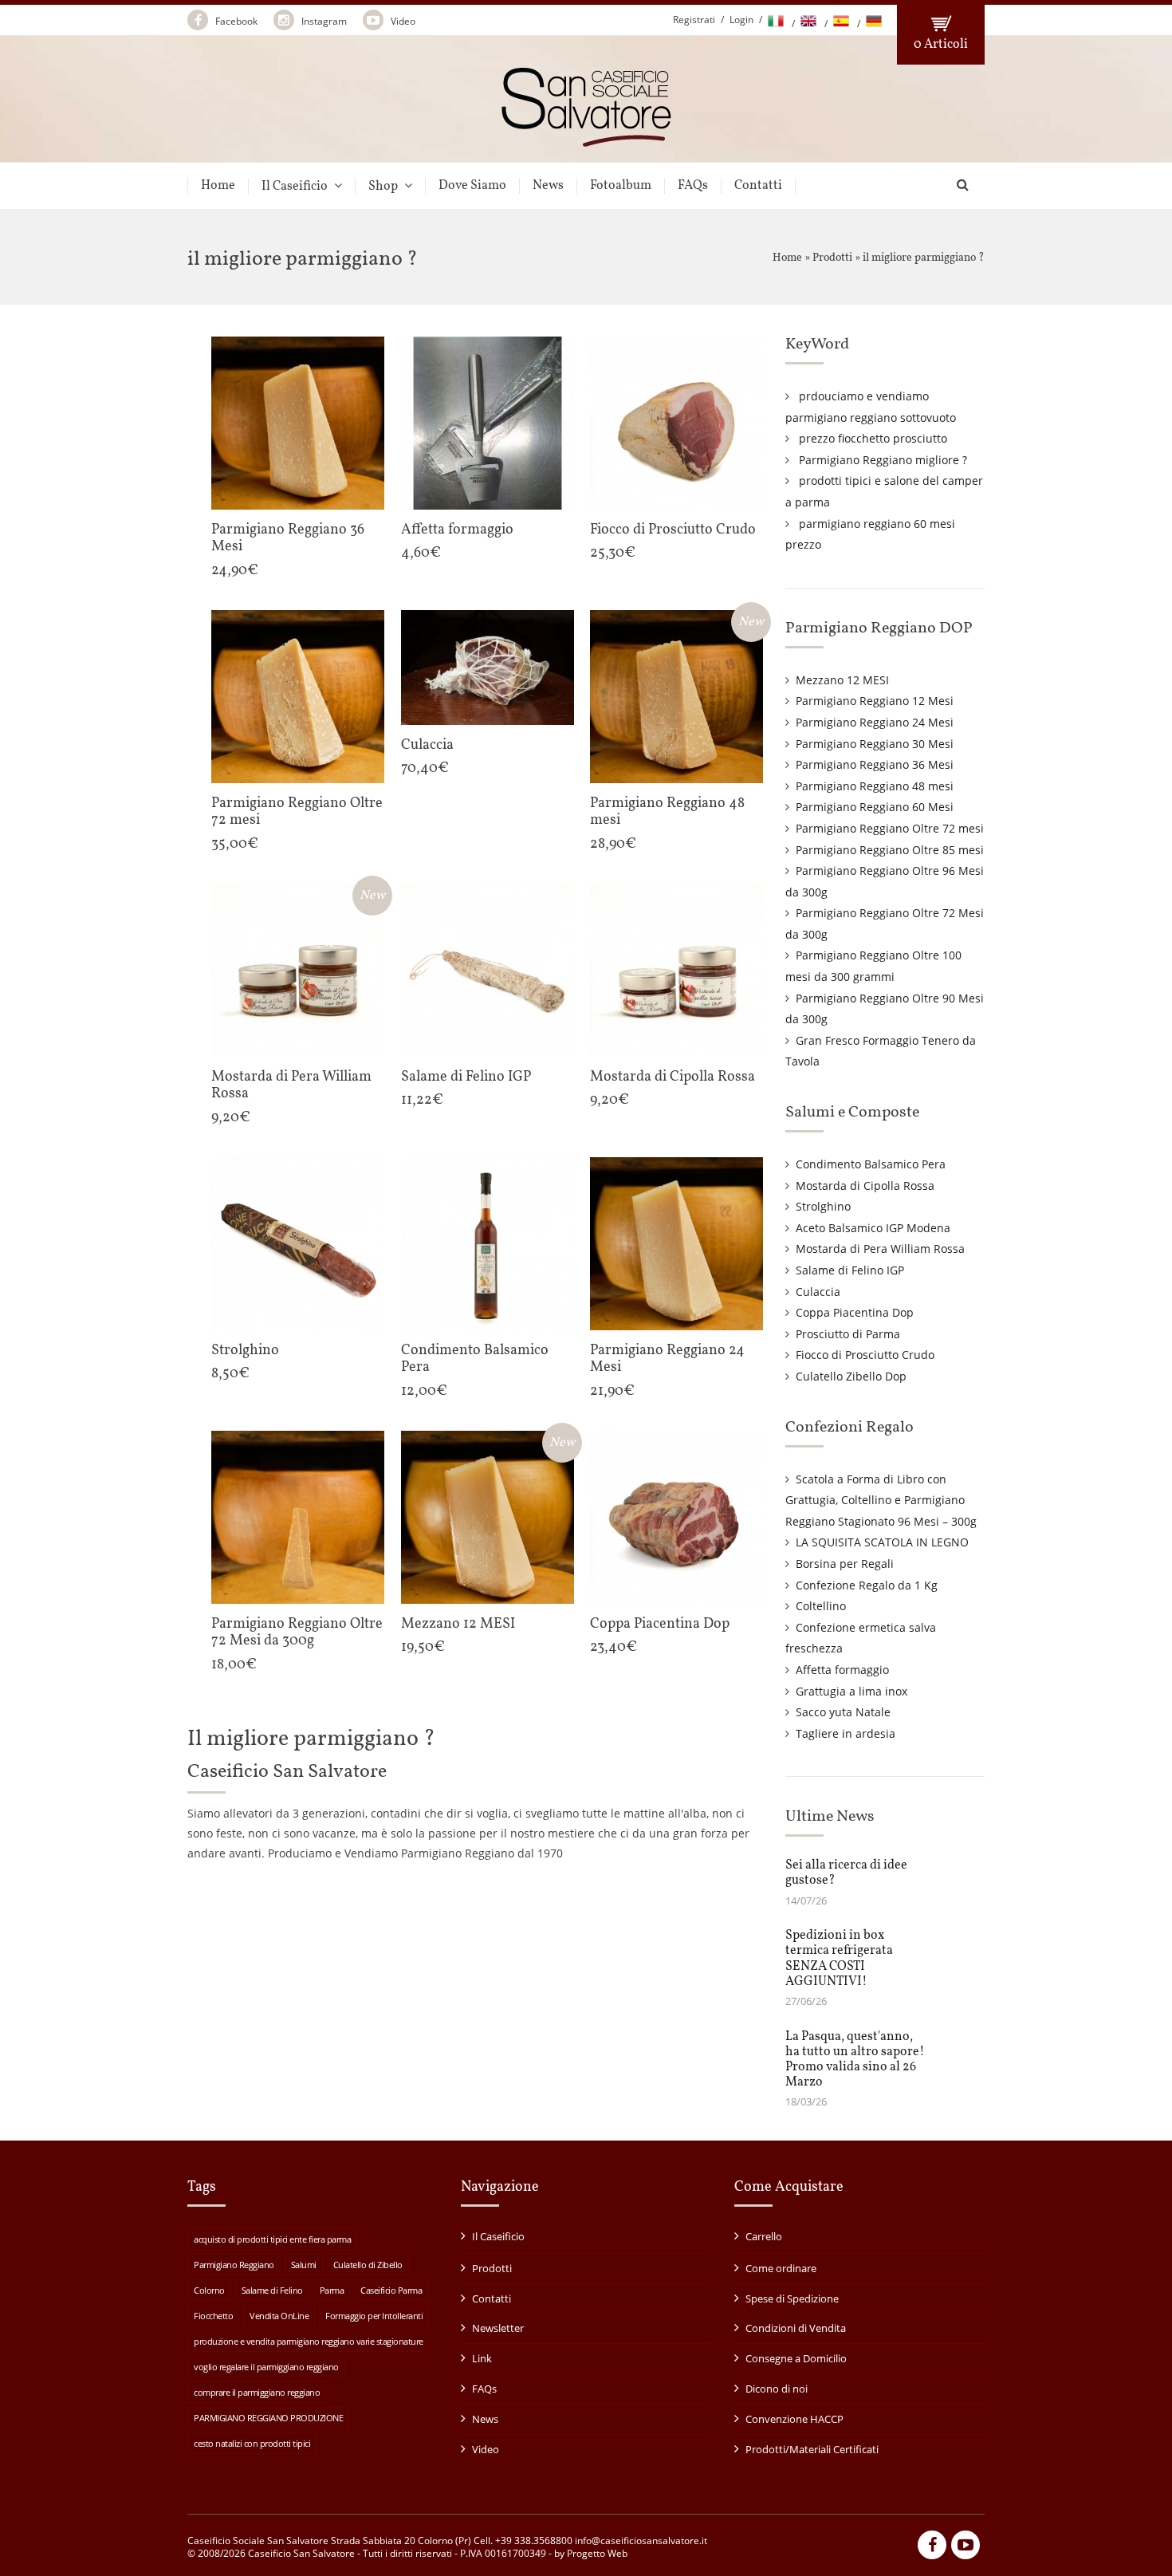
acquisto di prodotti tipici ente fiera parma (272, 2239)
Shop (383, 186)
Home (218, 186)
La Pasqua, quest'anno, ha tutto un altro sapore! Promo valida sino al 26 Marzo (855, 2060)
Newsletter (498, 2328)
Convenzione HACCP (794, 2419)
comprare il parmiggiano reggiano (257, 2392)
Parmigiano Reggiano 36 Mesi (875, 764)
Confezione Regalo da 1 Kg (867, 1585)
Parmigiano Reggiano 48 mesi (875, 786)
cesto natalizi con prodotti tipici (252, 2443)
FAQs (693, 186)
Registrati (694, 20)
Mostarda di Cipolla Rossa (865, 1186)
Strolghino (823, 1206)
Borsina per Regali (845, 1564)
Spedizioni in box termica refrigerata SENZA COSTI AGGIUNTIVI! (839, 1959)
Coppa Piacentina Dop (855, 1312)
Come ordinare (781, 2268)
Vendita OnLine (279, 2316)
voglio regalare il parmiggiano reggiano (266, 2367)
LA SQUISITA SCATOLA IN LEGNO (882, 1542)
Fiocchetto (213, 2316)
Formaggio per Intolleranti (374, 2316)
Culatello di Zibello (368, 2265)
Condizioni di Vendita (796, 2328)
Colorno (209, 2290)
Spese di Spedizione (792, 2298)
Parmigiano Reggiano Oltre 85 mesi (890, 850)
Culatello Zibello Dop (851, 1376)
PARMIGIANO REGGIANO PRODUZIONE (268, 2418)
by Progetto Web (591, 2553)
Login (741, 20)
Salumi (304, 2265)
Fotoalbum (621, 186)
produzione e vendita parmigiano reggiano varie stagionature (309, 2341)
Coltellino (821, 1606)
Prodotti (832, 258)
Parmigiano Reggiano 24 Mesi (875, 722)
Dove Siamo (472, 186)
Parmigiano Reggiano (234, 2265)
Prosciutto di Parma (848, 1334)
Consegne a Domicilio (796, 2358)
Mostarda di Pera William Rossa (880, 1249)
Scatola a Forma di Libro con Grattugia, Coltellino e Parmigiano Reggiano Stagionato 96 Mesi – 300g (881, 1500)
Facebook (235, 21)
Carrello (764, 2236)
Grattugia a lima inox (851, 1691)
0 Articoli (941, 45)
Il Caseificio (295, 186)
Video (402, 21)
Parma (332, 2290)
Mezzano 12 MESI (842, 680)
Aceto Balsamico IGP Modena (873, 1228)
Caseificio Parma (391, 2290)
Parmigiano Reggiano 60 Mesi (875, 807)
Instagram (323, 21)
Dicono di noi (777, 2389)
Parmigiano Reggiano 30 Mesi (875, 744)
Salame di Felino (272, 2290)
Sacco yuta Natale (843, 1712)
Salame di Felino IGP (850, 1270)
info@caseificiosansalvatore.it (641, 2541)
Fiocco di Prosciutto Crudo (865, 1355)
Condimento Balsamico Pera (871, 1164)
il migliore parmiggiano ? (924, 258)
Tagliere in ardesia (846, 1733)
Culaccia (818, 1292)
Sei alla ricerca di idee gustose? (846, 1873)
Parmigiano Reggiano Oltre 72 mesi (890, 828)
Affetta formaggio (842, 1670)
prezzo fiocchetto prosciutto (873, 438)
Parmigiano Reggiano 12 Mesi (875, 701)
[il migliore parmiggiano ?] (586, 140)
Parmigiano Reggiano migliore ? (883, 460)
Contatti (758, 186)
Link (482, 2358)
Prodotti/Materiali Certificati (812, 2449)
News (548, 186)
